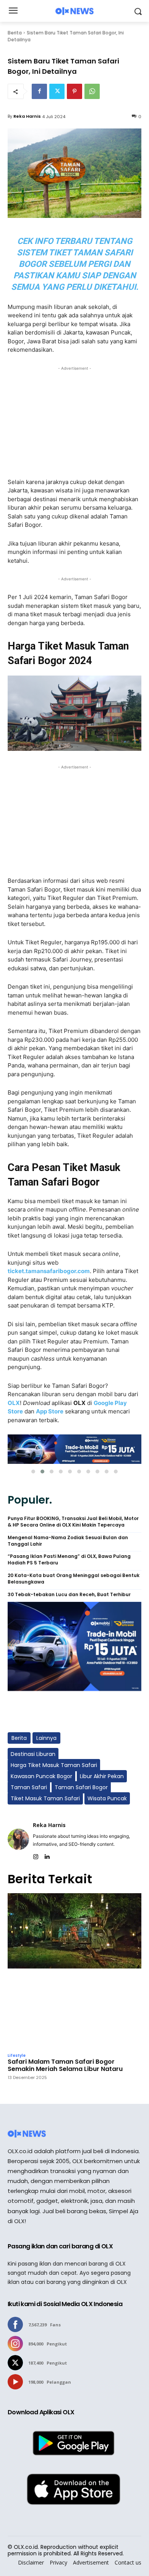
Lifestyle (17, 2056)
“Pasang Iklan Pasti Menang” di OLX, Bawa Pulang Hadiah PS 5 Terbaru (69, 1560)
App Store (50, 1411)
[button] (33, 1472)
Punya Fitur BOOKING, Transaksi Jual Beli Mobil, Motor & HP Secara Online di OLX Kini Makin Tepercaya (73, 1522)
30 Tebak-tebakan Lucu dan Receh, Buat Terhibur (69, 1595)
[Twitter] (57, 91)
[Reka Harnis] (18, 1839)
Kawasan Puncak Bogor (41, 1776)
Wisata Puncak (107, 1798)
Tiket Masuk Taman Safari (45, 1798)
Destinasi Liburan (33, 1754)
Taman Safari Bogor (81, 1787)
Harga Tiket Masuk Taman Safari (54, 1765)
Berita (15, 33)
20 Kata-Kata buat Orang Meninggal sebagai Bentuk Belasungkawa (74, 1579)
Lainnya (46, 1738)
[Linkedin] (47, 1855)
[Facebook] (39, 91)
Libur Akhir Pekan (102, 1776)
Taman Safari (29, 1787)
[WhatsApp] (92, 91)
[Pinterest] (74, 91)
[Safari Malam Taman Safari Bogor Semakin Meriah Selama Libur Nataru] (74, 1971)
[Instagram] (36, 1855)
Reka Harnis (27, 116)
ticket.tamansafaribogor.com (49, 1271)
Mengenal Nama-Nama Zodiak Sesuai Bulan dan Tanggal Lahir (68, 1541)
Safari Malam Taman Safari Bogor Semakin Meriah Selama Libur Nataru (65, 2065)
